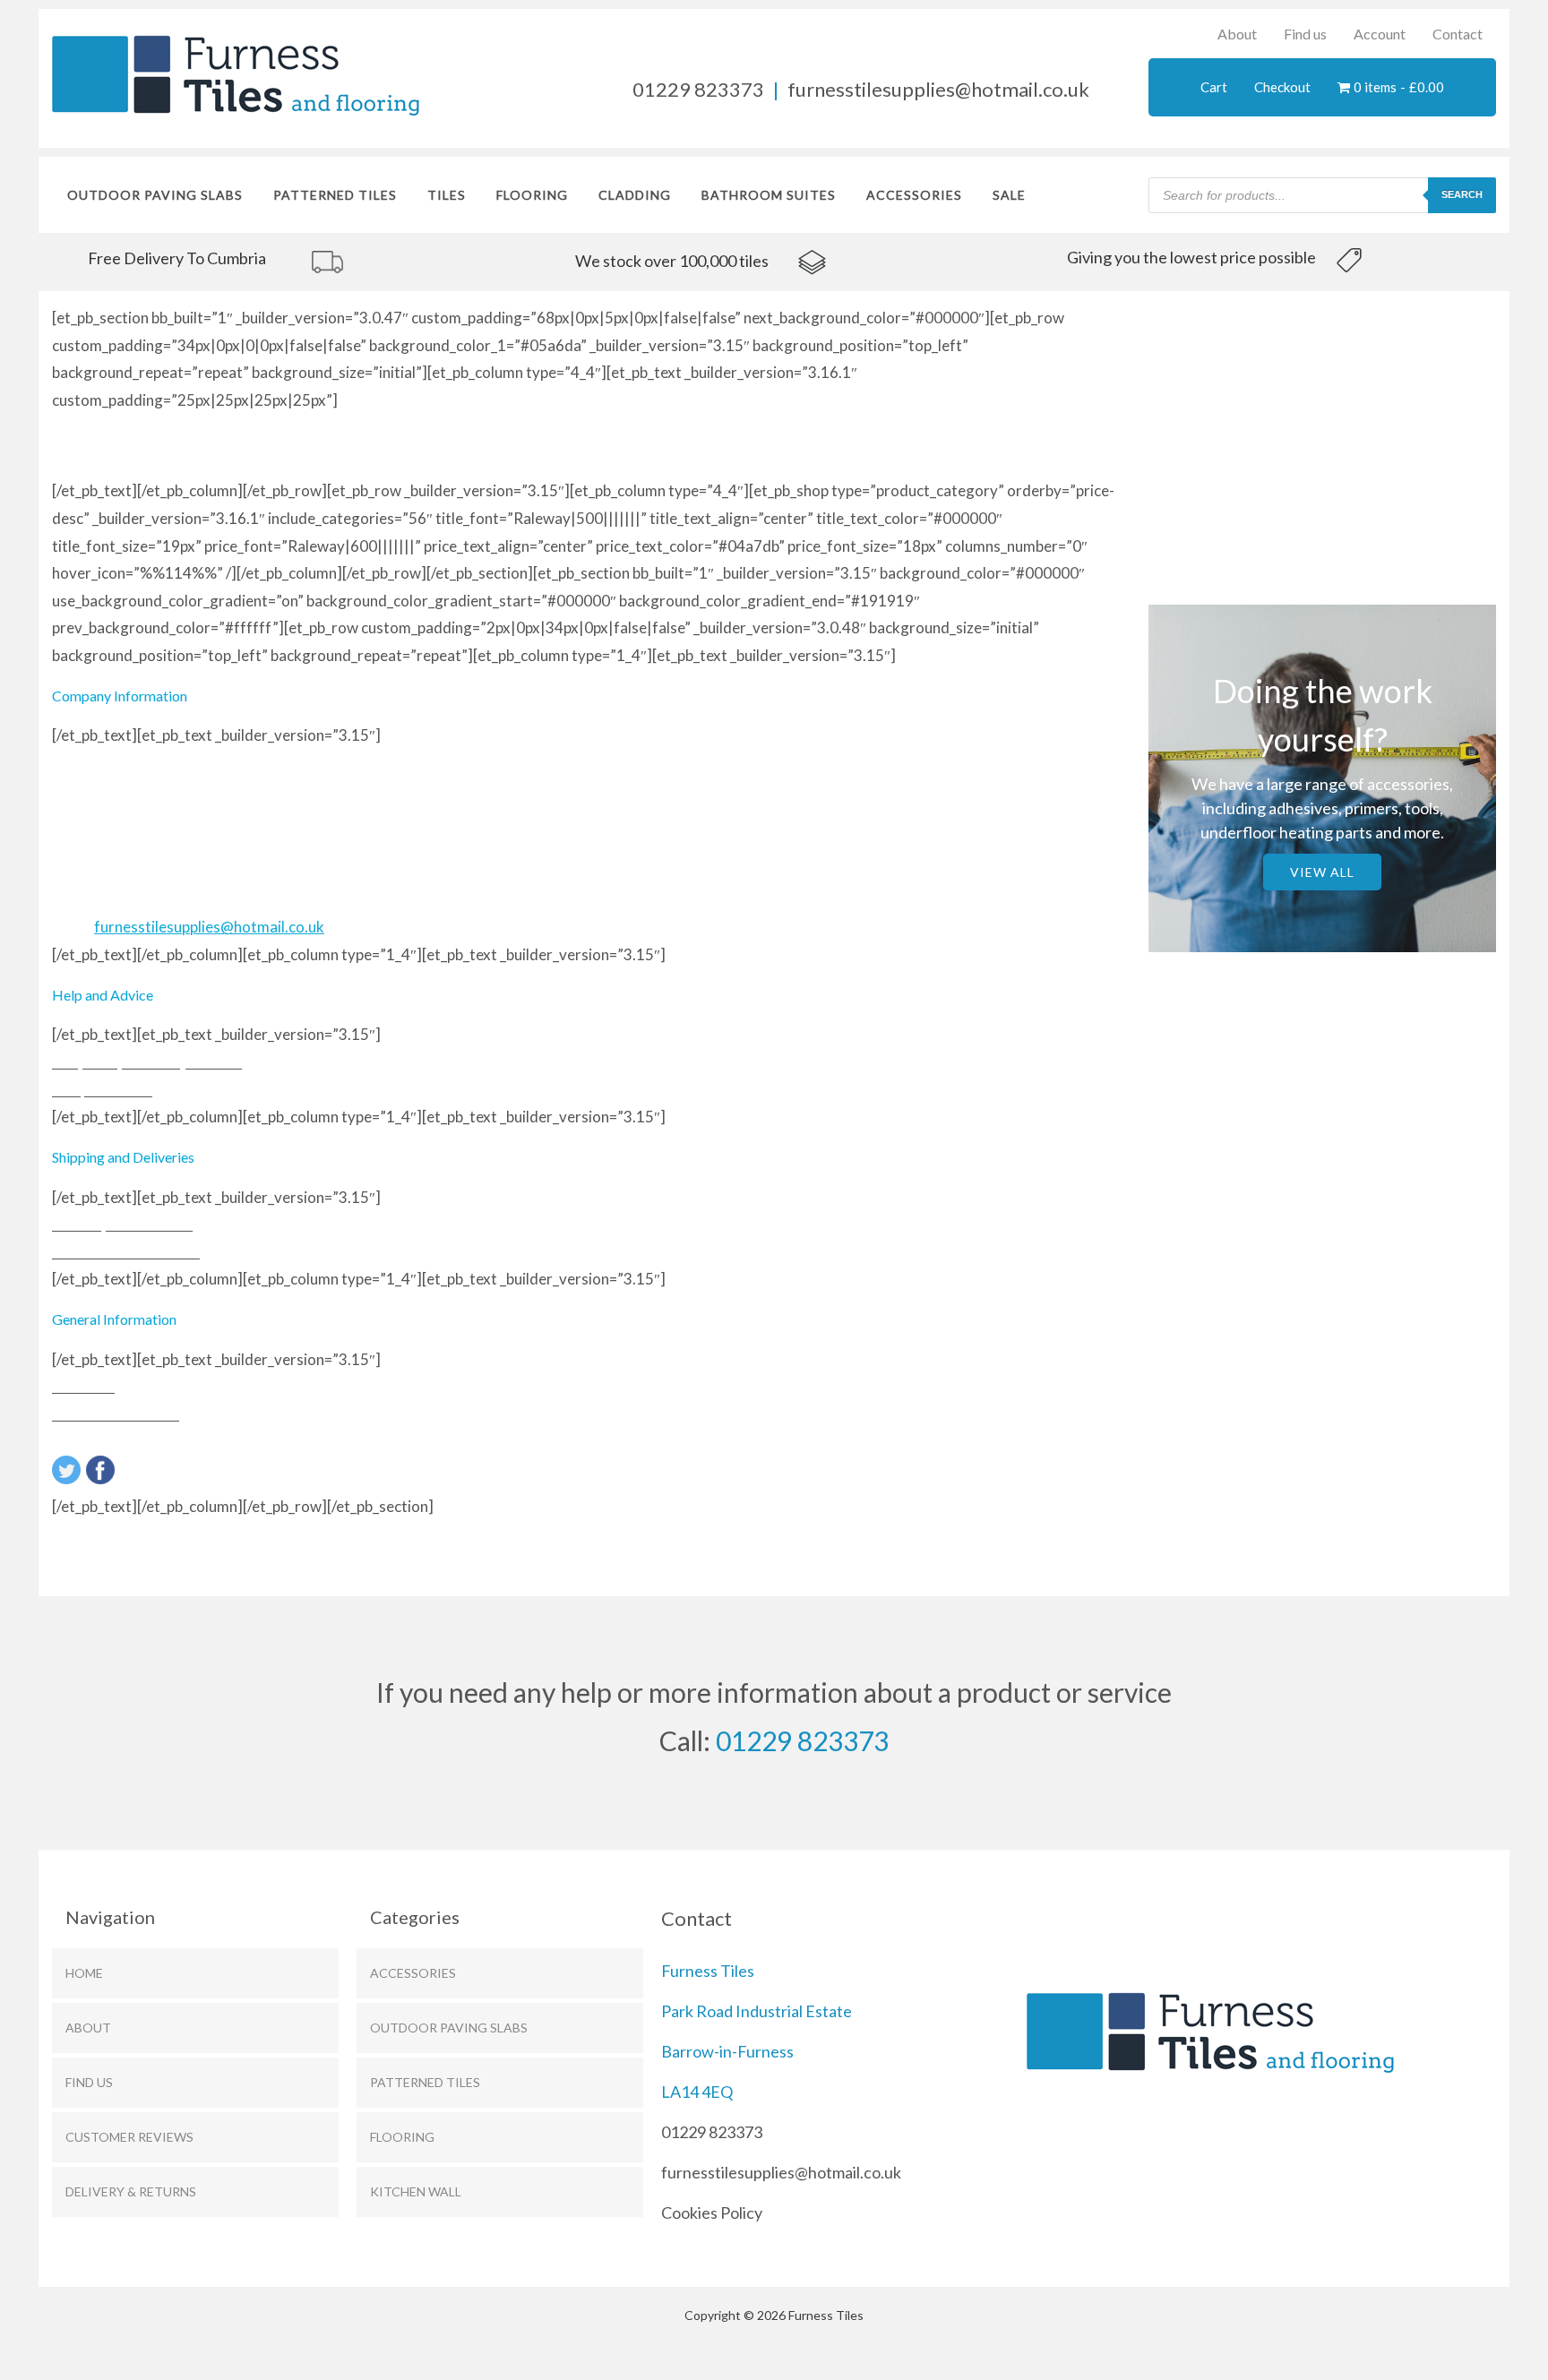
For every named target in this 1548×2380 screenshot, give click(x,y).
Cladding (635, 195)
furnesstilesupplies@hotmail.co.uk (938, 89)
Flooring (402, 2137)
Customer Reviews (129, 2137)
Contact (1458, 34)
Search (1462, 194)
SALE (1009, 195)
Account (1380, 34)
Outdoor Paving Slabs (155, 195)
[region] (287, 260)
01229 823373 (698, 89)
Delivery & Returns (131, 2191)
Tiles (447, 195)
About (1237, 34)
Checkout (1282, 87)
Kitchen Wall (416, 2191)
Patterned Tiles (335, 195)
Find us (1305, 34)
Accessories (914, 195)
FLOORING (532, 195)
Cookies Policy (712, 2212)
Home (84, 1973)
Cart (1214, 87)
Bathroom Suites (769, 195)
